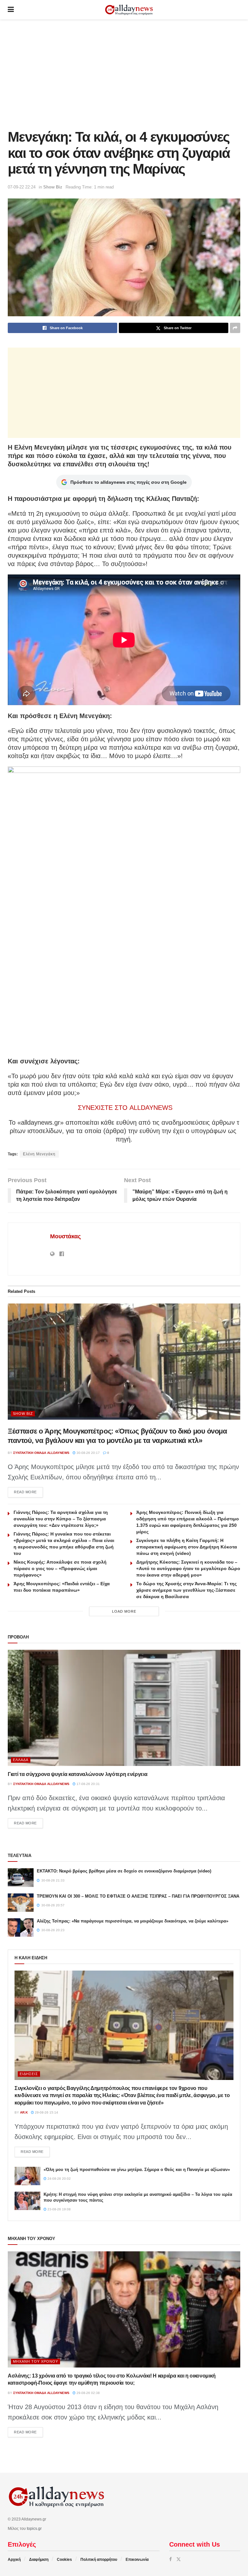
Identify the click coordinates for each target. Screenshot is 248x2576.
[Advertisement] (124, 74)
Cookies (64, 2560)
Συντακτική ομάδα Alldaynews (41, 1453)
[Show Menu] (11, 10)
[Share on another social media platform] (235, 328)
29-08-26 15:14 (46, 2112)
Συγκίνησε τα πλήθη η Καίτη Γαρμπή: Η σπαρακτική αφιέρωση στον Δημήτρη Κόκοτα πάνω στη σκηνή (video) (187, 1547)
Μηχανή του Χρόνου (36, 2361)
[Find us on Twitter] (179, 2559)
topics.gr (34, 2529)
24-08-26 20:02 (59, 2179)
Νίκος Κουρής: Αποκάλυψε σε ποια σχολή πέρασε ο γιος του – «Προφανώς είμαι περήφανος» (60, 1568)
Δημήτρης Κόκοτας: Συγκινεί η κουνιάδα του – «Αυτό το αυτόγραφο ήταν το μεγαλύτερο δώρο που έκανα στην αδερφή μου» (188, 1568)
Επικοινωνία (137, 2560)
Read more (28, 1492)
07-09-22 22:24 (22, 187)
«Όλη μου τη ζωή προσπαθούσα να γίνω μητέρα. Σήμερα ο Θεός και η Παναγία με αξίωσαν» (137, 2170)
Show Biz (53, 187)
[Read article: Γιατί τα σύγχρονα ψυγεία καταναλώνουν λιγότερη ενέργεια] (124, 1708)
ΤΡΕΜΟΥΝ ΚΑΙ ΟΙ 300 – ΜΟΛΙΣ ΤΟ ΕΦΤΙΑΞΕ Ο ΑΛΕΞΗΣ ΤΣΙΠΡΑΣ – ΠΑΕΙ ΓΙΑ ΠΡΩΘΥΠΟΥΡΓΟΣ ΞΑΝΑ (138, 1896)
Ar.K (24, 2112)
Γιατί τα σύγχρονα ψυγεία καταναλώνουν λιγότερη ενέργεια (77, 1774)
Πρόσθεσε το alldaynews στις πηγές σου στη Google (129, 482)
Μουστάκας (65, 1236)
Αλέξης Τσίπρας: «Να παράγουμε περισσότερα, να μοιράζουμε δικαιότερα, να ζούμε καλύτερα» (133, 1921)
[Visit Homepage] (129, 10)
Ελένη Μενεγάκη (39, 1154)
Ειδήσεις (29, 2074)
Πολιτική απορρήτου (99, 2560)
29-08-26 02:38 (88, 2393)
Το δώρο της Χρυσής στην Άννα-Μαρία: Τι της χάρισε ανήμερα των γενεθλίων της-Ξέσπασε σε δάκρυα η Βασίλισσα (186, 1590)
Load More (124, 1611)
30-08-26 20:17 (88, 1453)
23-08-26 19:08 (59, 2209)
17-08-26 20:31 (88, 1784)
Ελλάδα (21, 1760)
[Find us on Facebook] (170, 2559)
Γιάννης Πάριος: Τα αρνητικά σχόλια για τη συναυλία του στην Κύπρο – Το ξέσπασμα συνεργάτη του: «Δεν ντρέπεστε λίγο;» (61, 1519)
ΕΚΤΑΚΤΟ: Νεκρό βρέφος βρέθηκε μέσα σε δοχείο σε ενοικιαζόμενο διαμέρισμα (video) (124, 1871)
